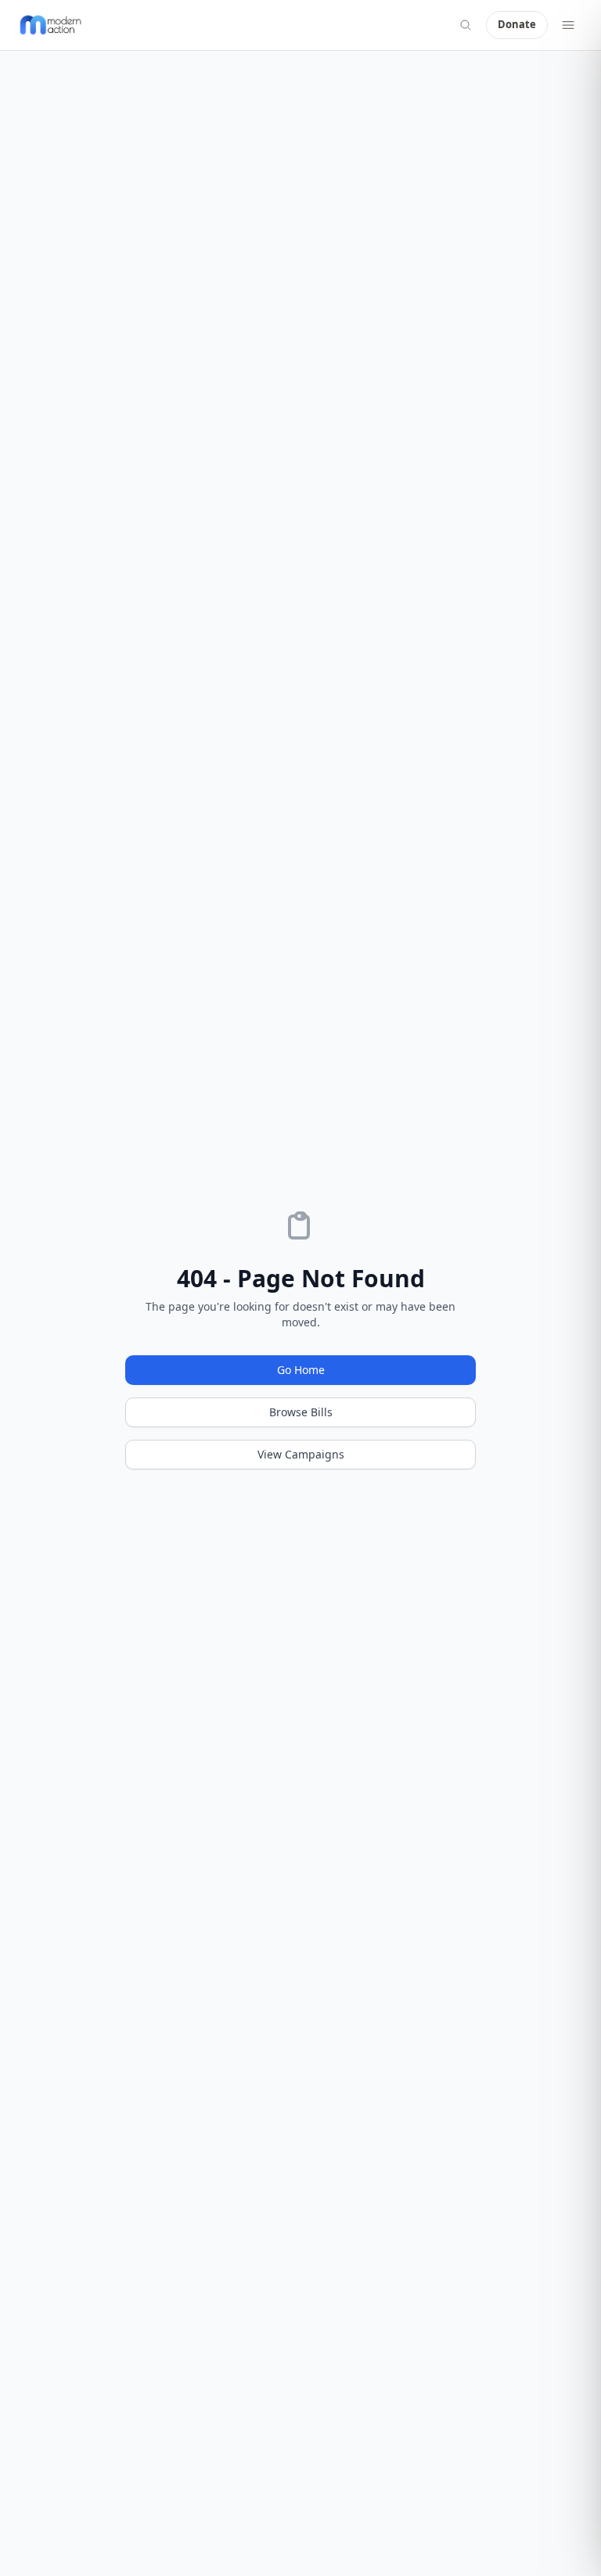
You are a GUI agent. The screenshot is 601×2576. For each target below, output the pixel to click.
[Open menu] (568, 25)
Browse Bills (301, 1412)
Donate (517, 24)
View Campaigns (301, 1454)
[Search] (466, 25)
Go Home (301, 1370)
